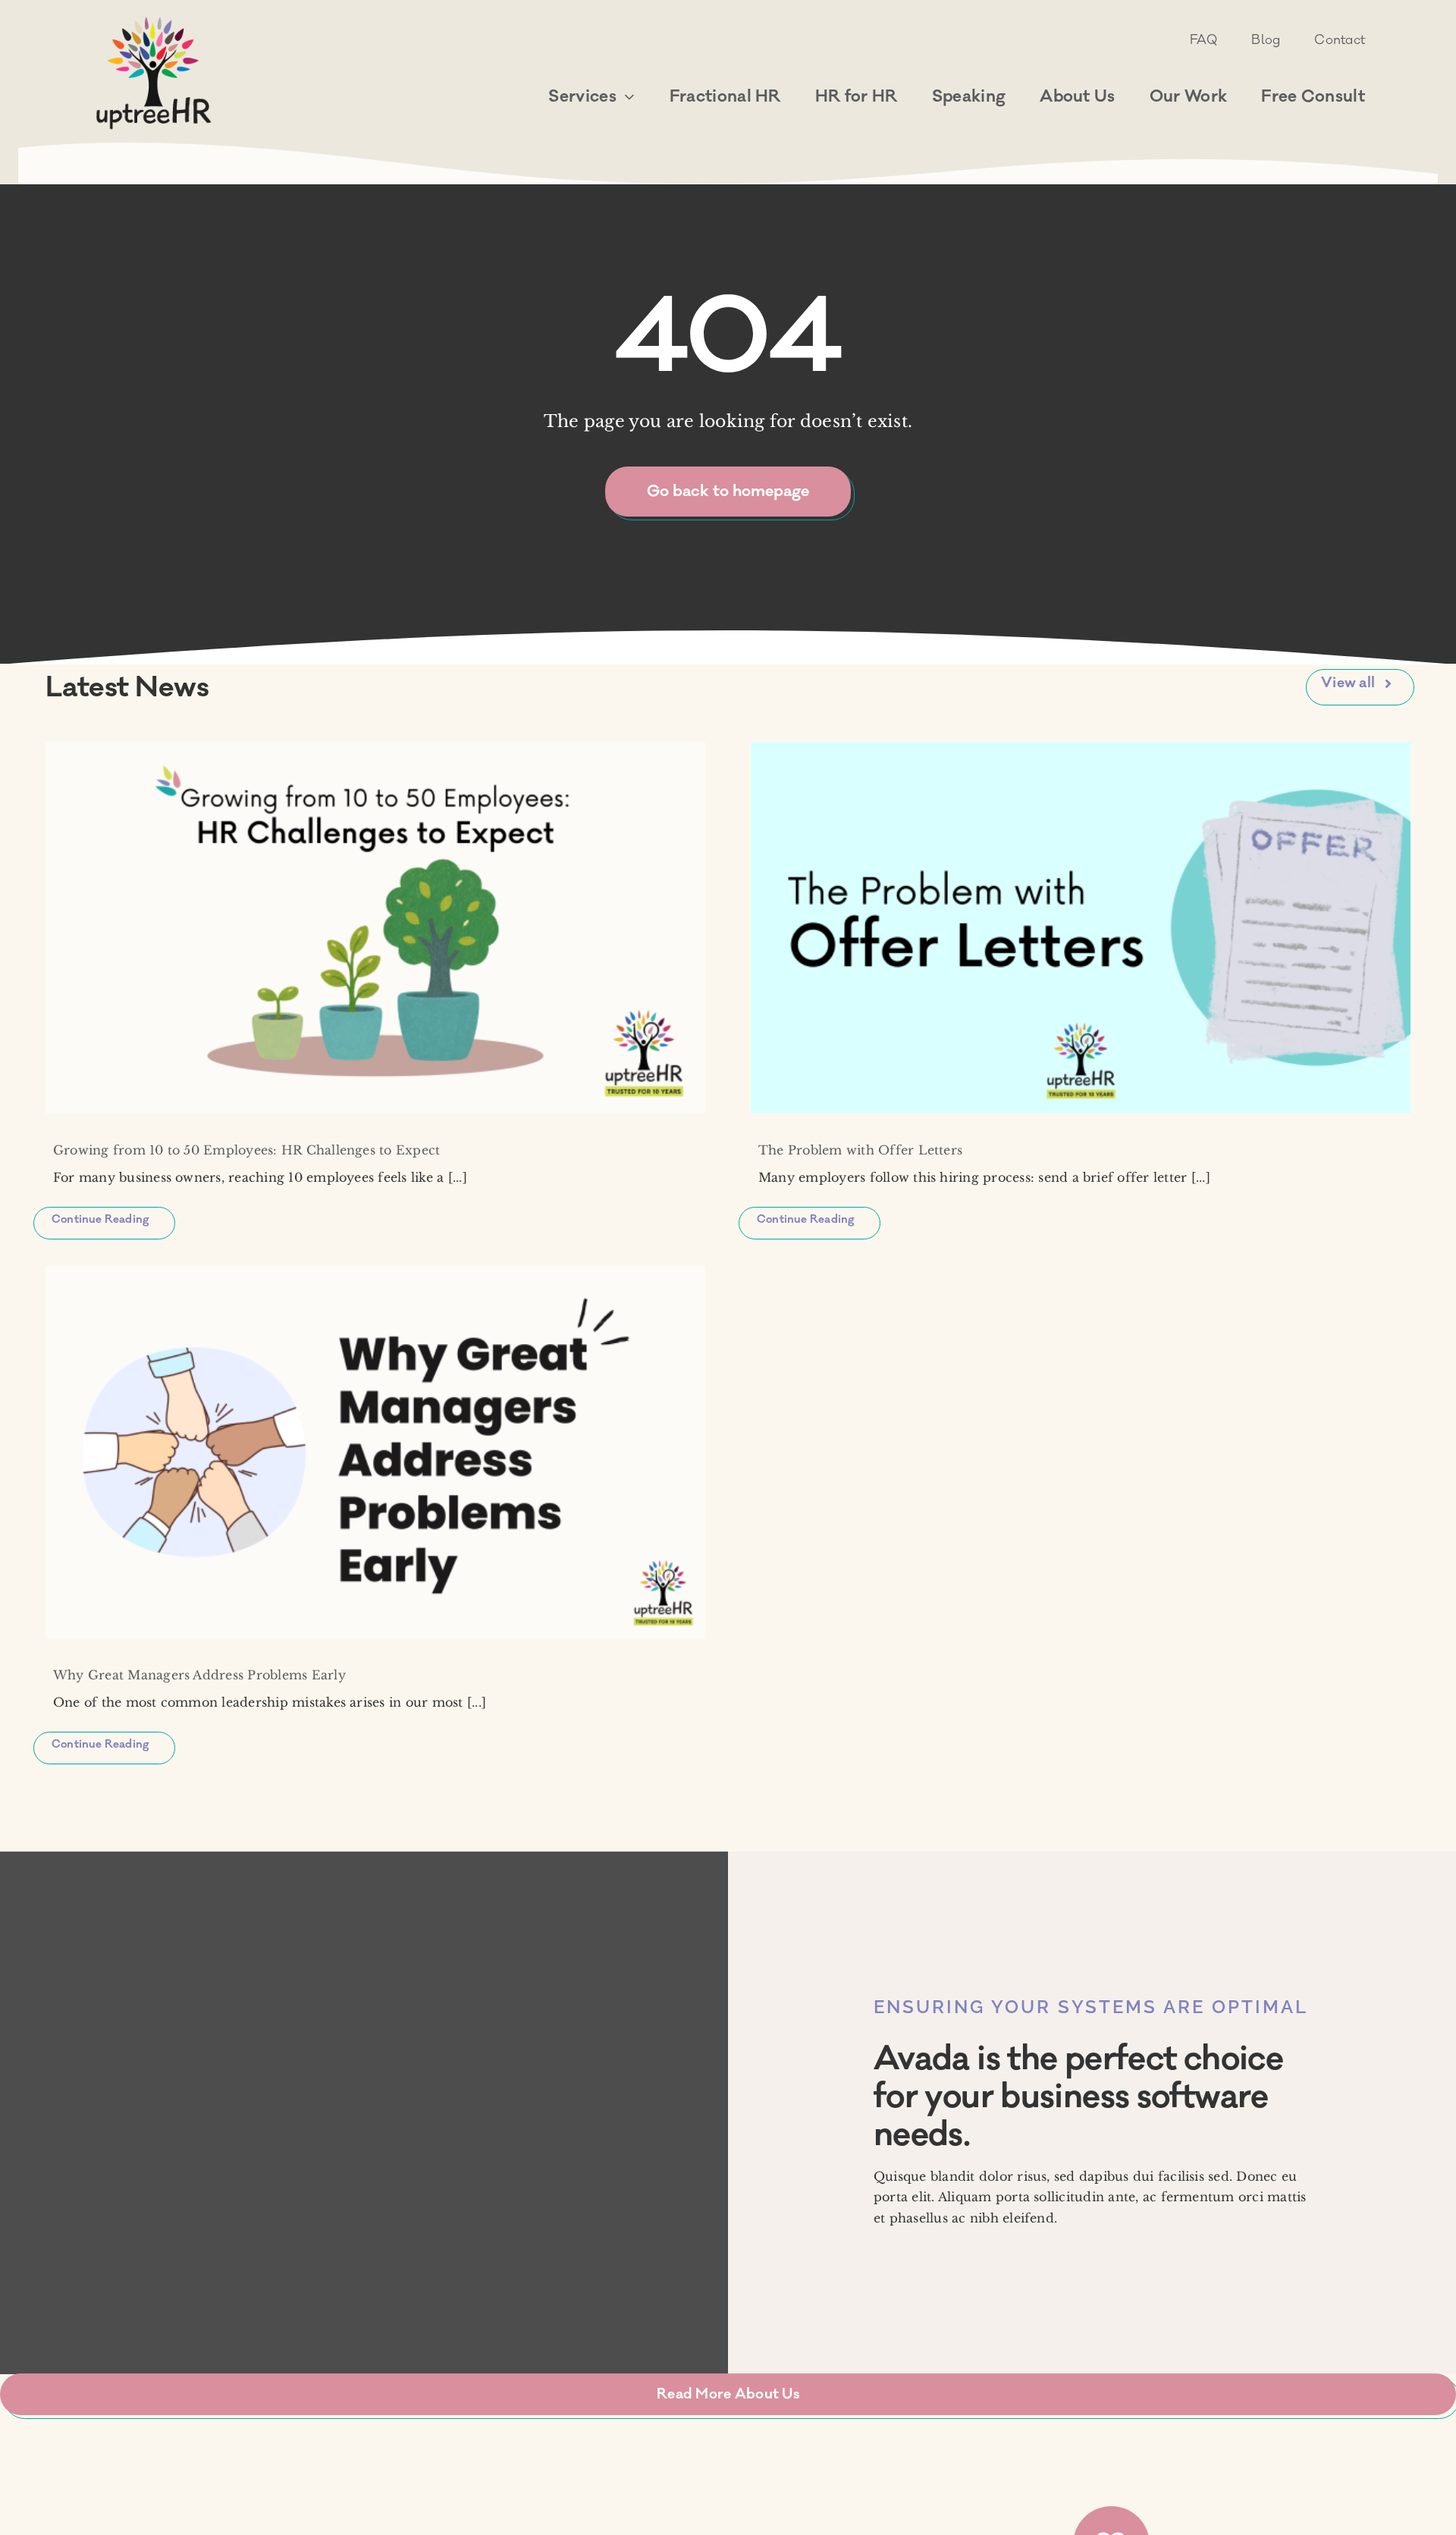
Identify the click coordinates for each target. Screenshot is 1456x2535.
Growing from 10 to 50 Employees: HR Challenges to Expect (246, 1150)
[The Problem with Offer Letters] (1081, 928)
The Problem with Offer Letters (860, 1150)
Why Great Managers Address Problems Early (199, 1675)
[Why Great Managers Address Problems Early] (375, 1452)
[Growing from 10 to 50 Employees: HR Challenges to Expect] (375, 928)
